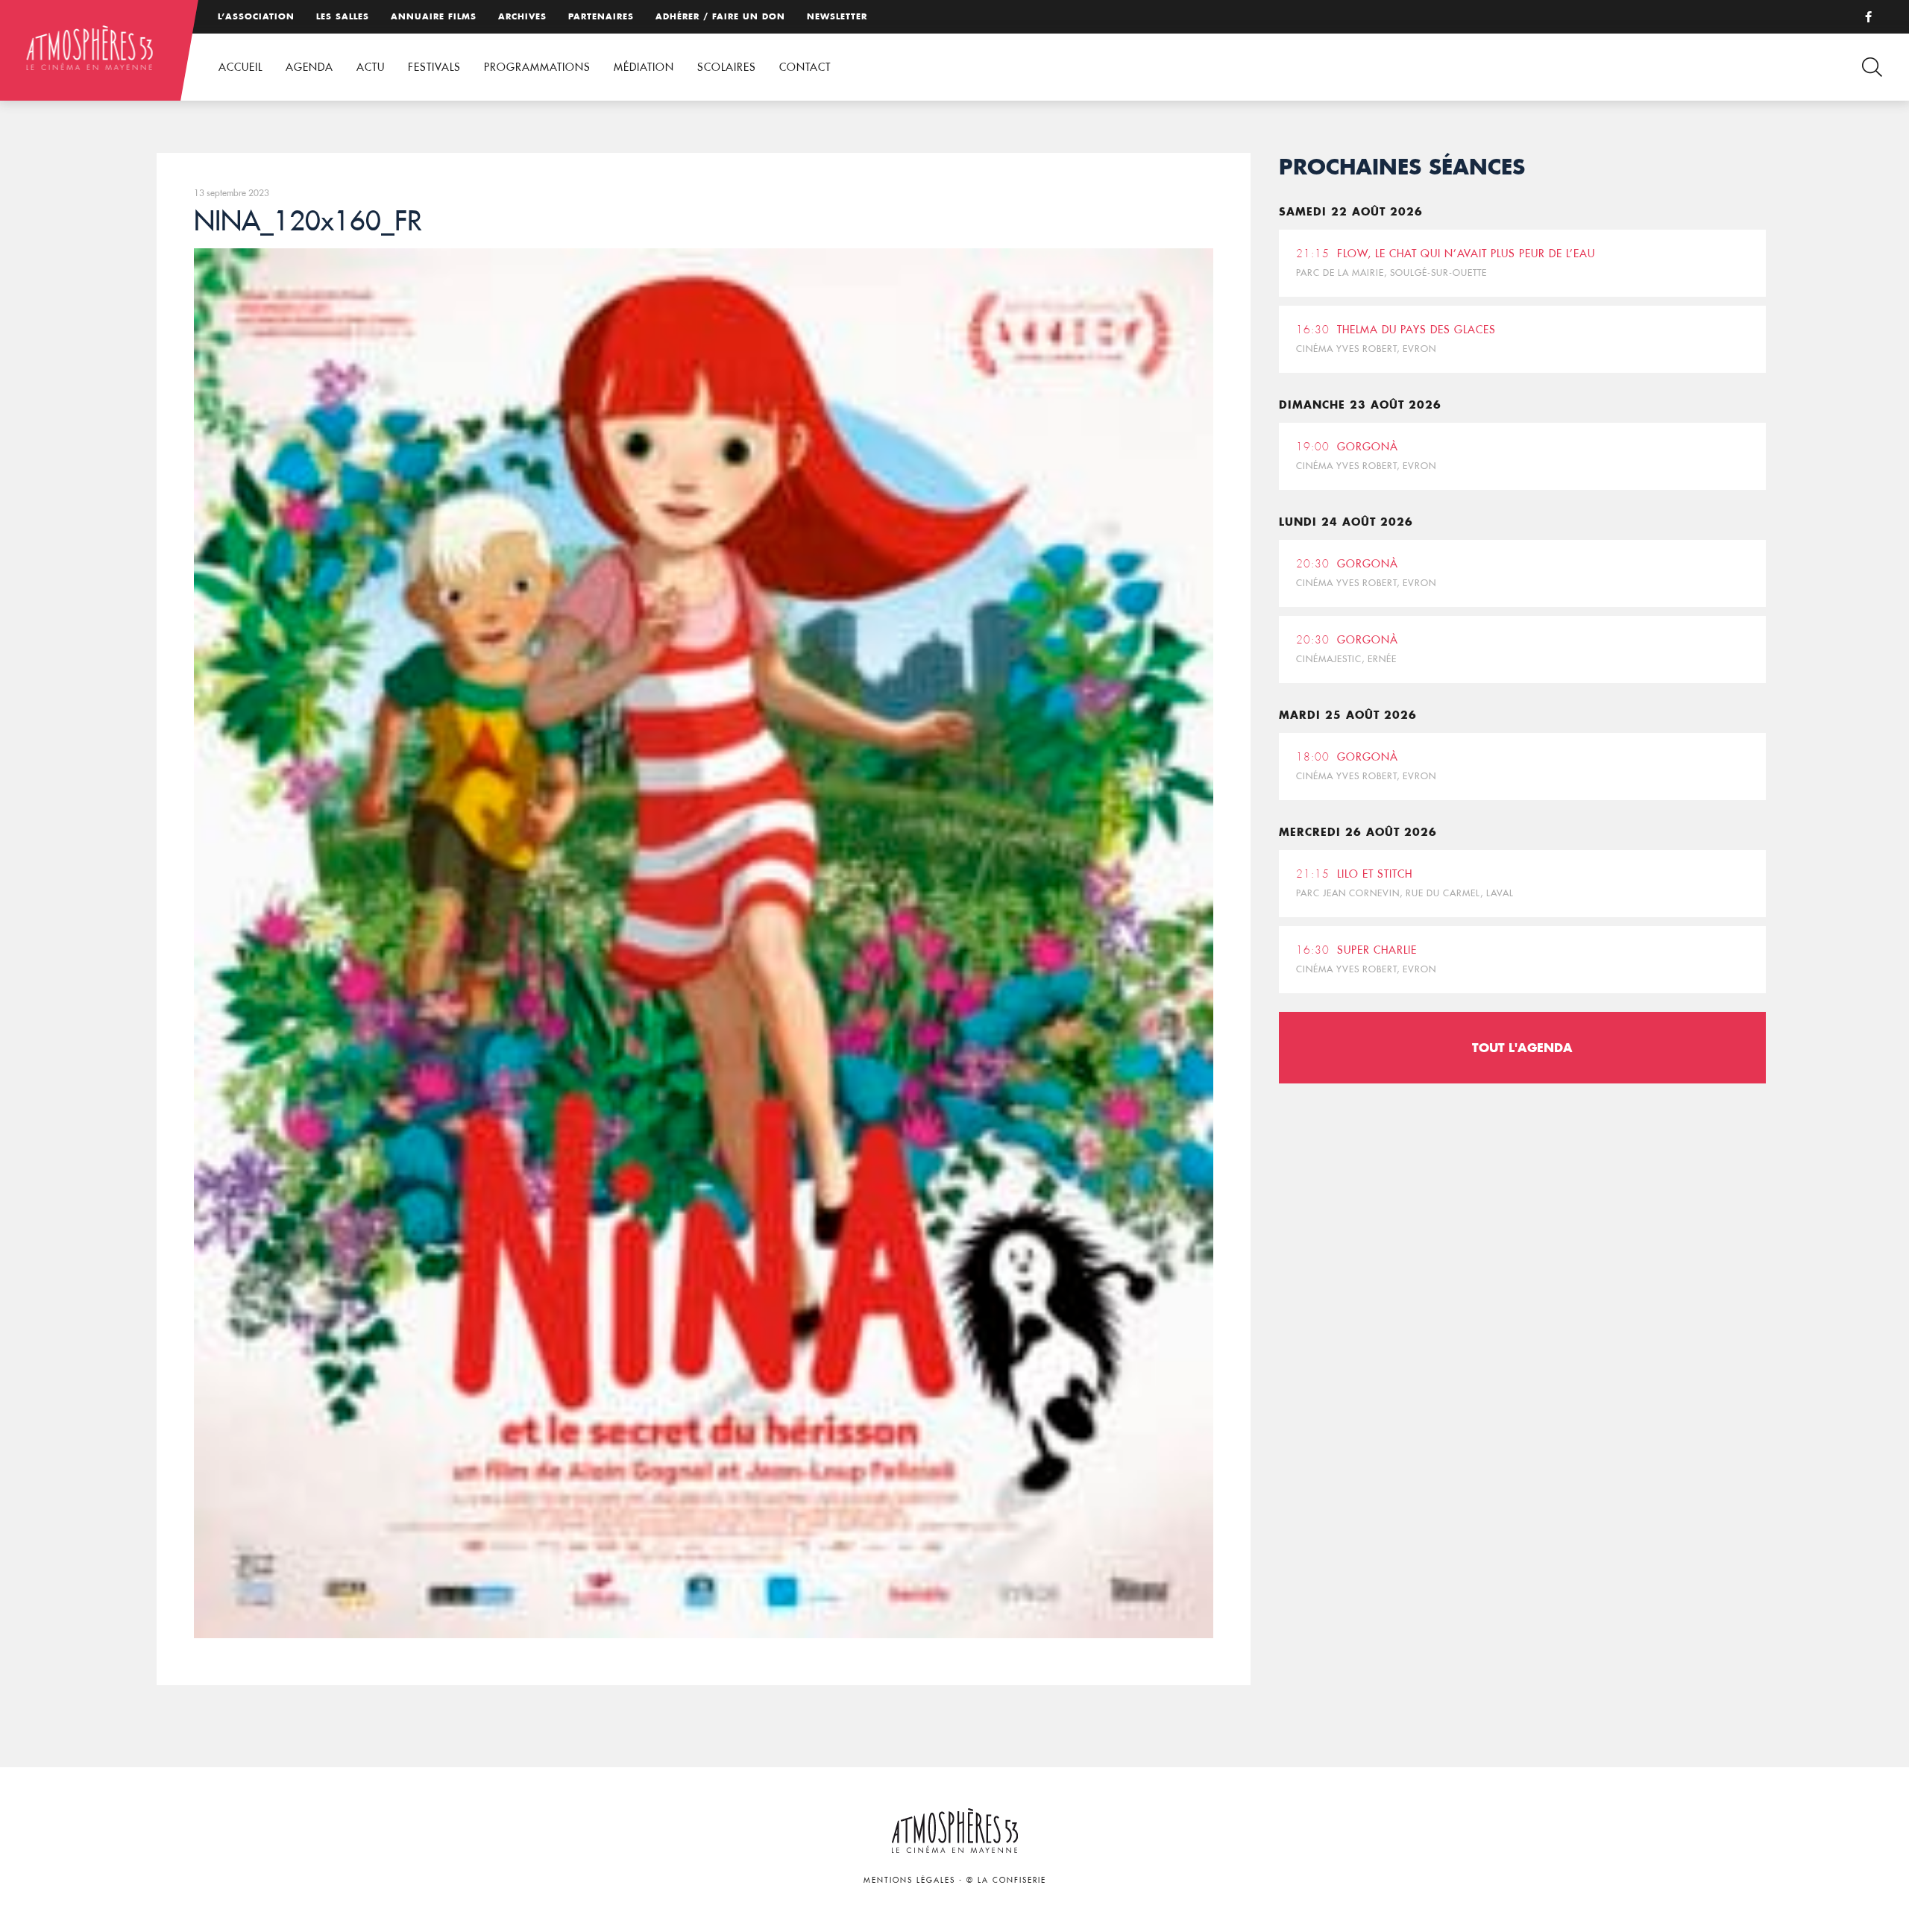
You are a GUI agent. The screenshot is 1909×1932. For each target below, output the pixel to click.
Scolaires (727, 67)
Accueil (240, 67)
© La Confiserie (1006, 1880)
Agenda (309, 67)
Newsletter (837, 16)
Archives (522, 16)
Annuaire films (434, 16)
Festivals (434, 67)
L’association (256, 16)
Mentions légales (909, 1880)
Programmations (537, 67)
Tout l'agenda (1522, 1047)
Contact (805, 67)
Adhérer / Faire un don (720, 16)
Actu (371, 67)
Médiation (644, 67)
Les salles (343, 16)
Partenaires (601, 16)
